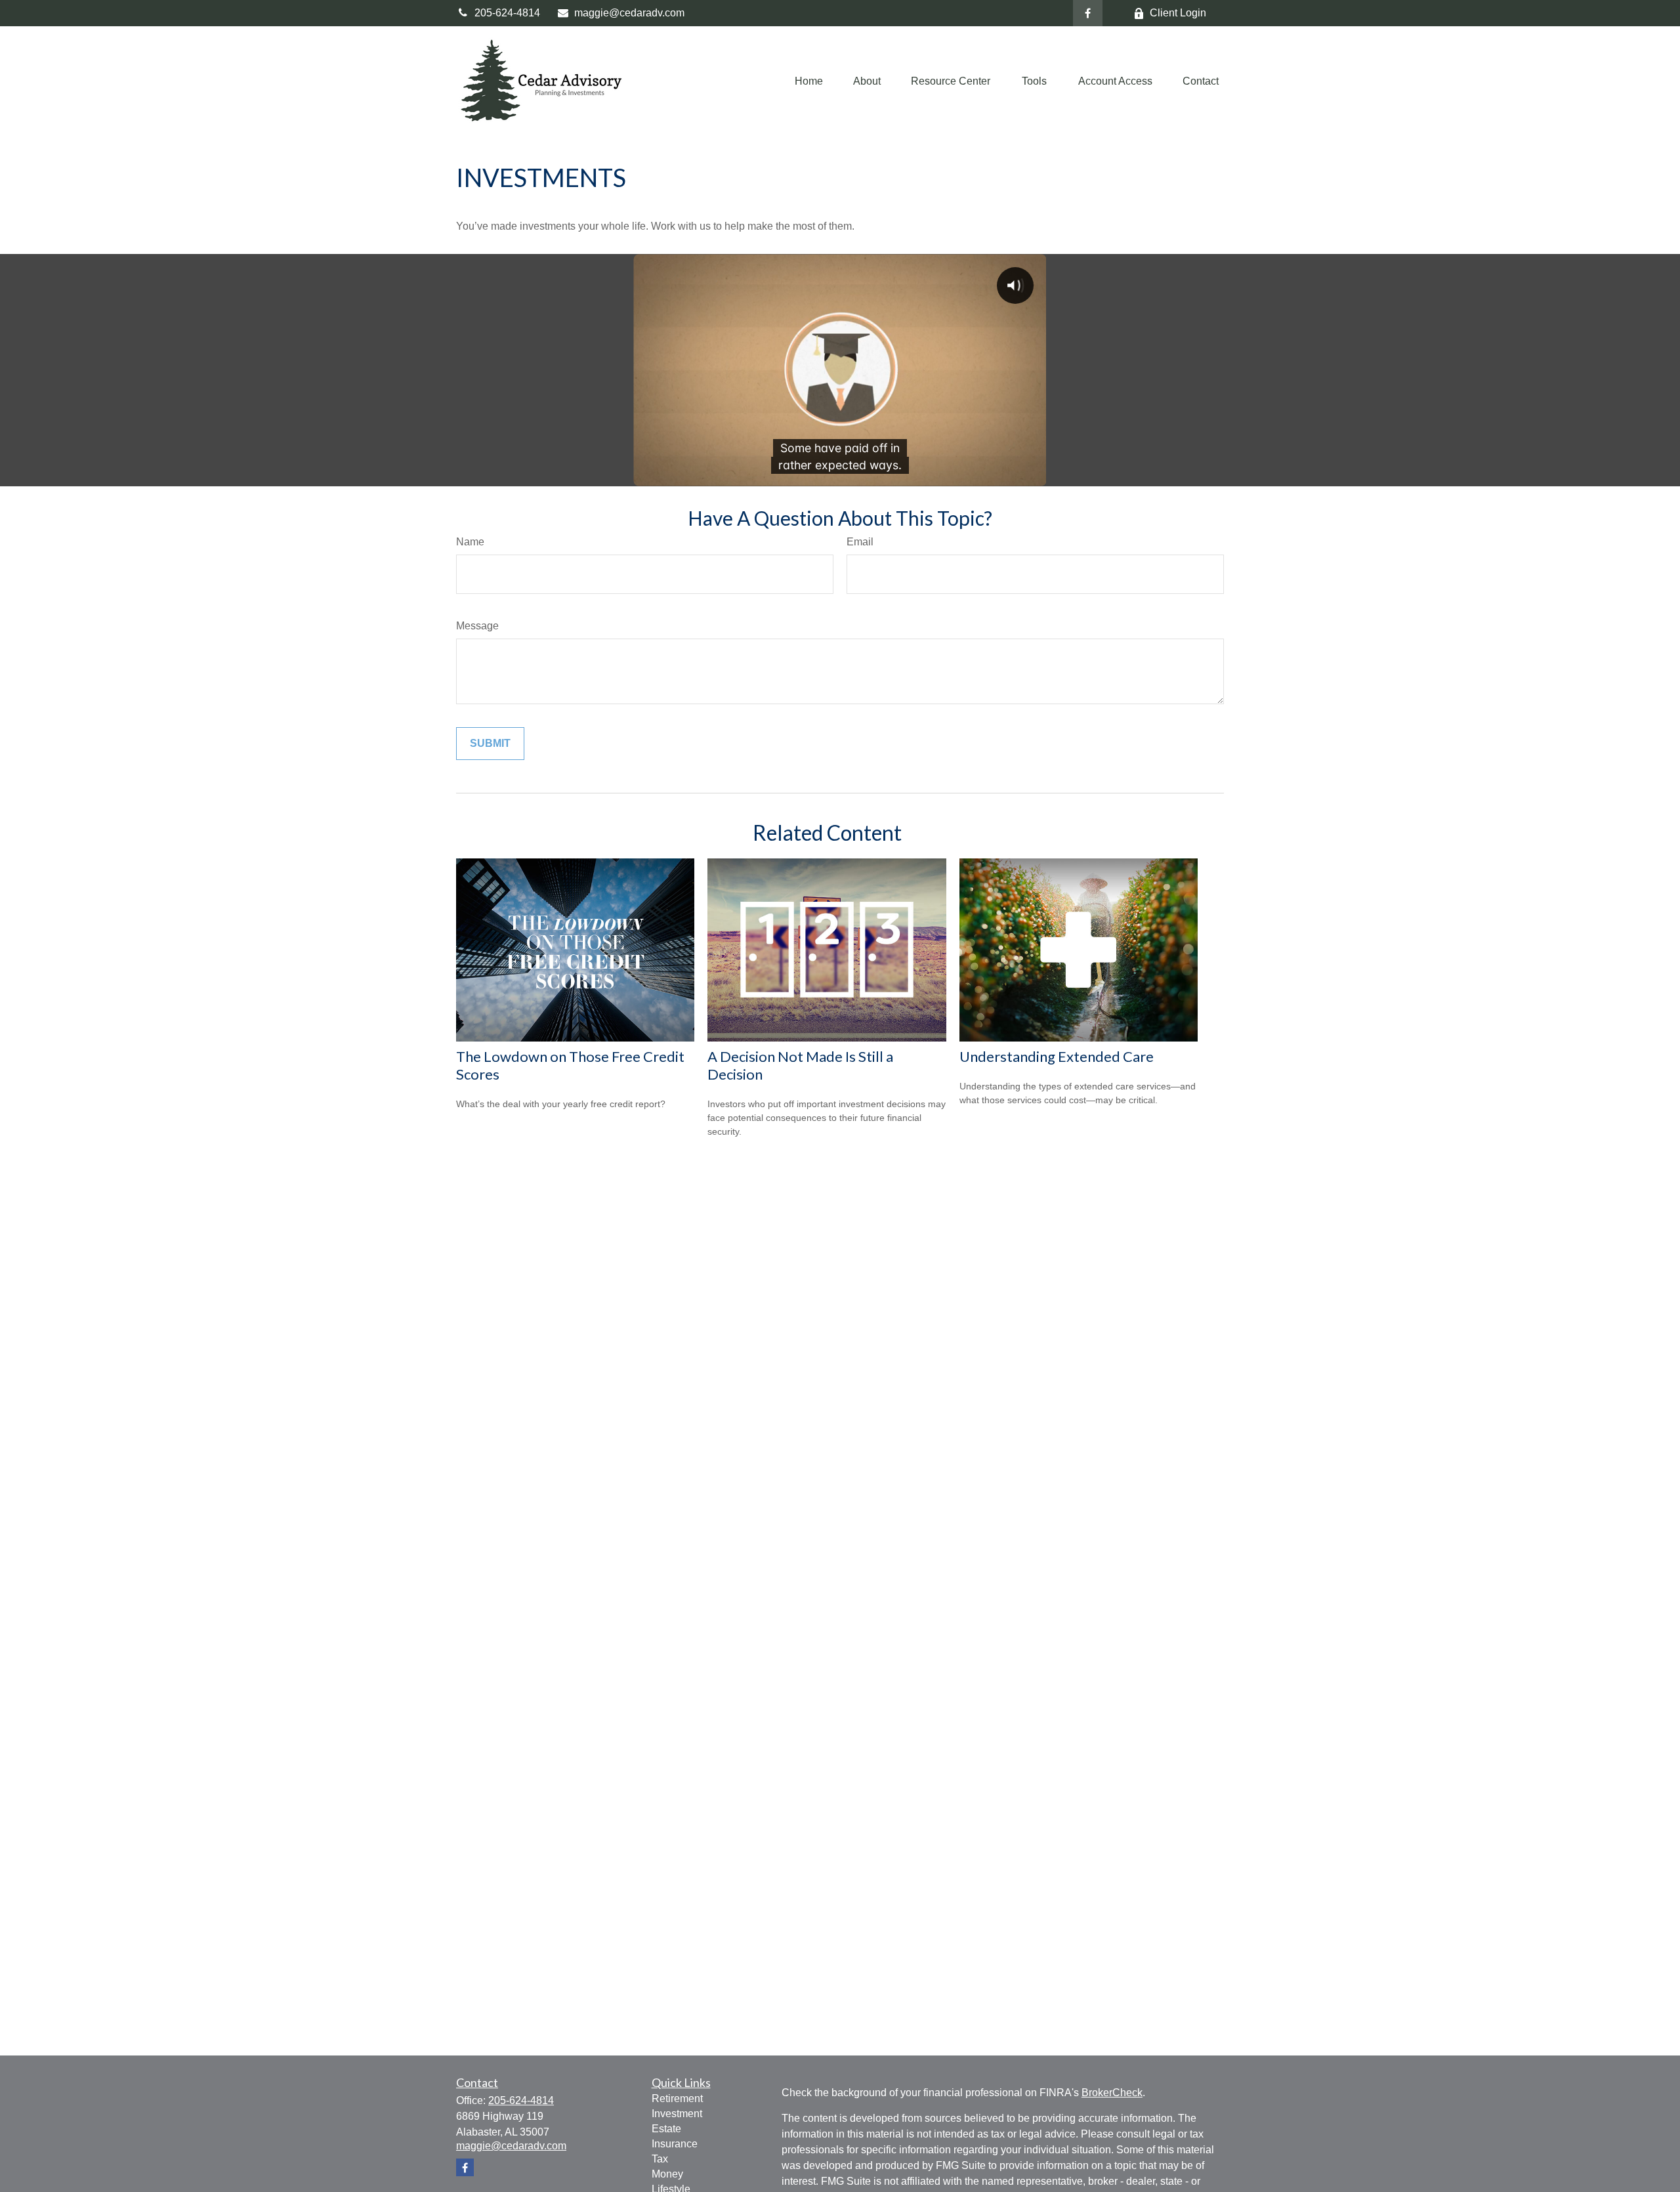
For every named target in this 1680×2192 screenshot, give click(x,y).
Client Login (1178, 13)
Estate (666, 2129)
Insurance (675, 2144)
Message (477, 626)
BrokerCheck (1112, 2093)
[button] (809, 81)
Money (667, 2174)
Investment (677, 2114)
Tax (660, 2159)
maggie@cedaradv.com (629, 13)
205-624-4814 (507, 13)
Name (470, 542)
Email (860, 542)
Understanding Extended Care (1057, 1056)
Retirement (677, 2098)
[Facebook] (1088, 13)
